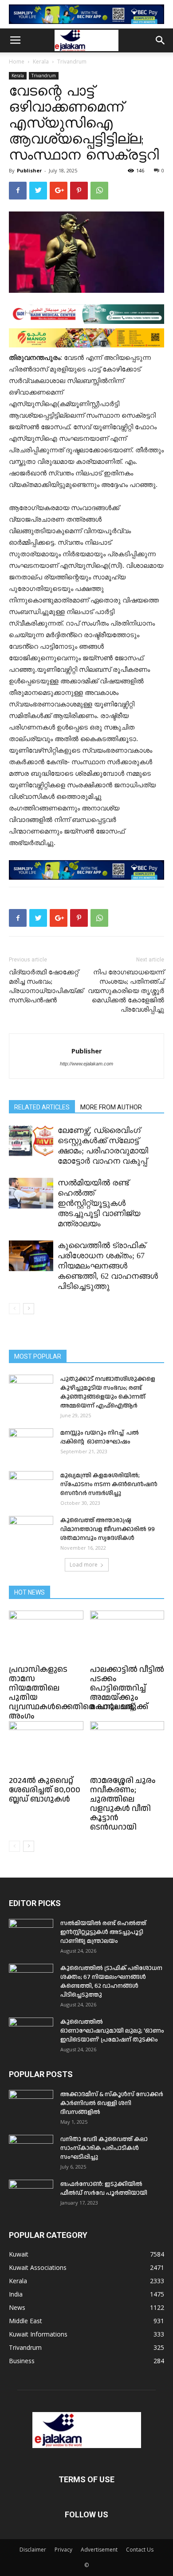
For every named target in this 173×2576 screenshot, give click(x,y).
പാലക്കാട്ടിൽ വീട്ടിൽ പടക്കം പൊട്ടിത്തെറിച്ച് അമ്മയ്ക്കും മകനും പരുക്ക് (127, 1688)
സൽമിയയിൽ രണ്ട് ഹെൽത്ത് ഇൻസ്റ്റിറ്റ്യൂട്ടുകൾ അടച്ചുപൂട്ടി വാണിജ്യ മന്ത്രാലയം (99, 1203)
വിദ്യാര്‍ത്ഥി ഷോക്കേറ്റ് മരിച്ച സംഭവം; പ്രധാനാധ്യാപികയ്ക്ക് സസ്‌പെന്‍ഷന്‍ (46, 986)
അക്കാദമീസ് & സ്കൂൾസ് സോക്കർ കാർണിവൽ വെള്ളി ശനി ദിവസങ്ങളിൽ (112, 2103)
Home (17, 62)
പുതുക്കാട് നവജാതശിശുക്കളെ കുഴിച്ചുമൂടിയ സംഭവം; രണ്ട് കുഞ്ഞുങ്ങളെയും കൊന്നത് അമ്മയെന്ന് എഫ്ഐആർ (108, 1392)
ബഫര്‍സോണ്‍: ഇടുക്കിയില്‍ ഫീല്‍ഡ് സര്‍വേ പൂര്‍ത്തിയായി (104, 2189)
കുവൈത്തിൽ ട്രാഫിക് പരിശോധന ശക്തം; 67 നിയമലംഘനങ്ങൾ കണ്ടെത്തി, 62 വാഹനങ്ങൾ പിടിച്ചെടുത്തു (108, 1266)
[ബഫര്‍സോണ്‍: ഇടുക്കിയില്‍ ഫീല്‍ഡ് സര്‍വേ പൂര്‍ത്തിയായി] (31, 2195)
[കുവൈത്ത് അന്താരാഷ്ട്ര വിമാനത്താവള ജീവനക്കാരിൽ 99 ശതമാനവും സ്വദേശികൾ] (31, 1531)
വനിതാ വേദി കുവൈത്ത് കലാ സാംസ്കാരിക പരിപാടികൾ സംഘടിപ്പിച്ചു (104, 2148)
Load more (84, 1565)
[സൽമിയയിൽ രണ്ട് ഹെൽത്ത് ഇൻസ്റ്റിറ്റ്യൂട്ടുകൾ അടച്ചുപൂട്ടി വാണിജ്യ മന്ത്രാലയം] (31, 1193)
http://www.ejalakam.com (86, 1064)
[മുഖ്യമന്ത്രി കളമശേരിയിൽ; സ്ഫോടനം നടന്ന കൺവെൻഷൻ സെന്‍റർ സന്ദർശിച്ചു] (31, 1487)
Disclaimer (33, 2550)
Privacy (63, 2550)
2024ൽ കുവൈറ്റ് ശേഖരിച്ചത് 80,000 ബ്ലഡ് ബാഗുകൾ (45, 1790)
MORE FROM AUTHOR (111, 1107)
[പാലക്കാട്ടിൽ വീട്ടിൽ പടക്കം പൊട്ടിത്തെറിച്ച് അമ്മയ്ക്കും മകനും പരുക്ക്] (127, 1636)
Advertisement (99, 2550)
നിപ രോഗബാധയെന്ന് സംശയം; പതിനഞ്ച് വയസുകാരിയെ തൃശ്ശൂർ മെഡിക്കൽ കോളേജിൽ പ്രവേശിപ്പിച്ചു (126, 991)
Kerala (41, 62)
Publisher (29, 170)
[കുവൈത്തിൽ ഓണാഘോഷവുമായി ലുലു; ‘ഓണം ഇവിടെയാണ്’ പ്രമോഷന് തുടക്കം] (31, 2033)
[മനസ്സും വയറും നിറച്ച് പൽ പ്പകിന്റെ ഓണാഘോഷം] (31, 1444)
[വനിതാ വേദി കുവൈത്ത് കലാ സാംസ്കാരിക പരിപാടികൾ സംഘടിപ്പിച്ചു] (31, 2150)
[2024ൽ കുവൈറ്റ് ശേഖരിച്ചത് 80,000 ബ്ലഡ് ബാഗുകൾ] (46, 1747)
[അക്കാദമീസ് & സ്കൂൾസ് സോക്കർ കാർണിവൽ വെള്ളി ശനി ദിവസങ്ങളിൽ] (31, 2105)
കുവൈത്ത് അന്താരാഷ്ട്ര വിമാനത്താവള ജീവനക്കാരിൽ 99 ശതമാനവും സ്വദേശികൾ (108, 1529)
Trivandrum (72, 62)
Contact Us (140, 2550)
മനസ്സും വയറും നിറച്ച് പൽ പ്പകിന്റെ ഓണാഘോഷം (100, 1437)
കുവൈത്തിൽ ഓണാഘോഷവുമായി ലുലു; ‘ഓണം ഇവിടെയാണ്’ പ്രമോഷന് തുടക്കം (112, 2031)
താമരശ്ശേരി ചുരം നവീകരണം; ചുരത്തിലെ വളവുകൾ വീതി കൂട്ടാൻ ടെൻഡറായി (123, 1804)
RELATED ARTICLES (42, 1107)
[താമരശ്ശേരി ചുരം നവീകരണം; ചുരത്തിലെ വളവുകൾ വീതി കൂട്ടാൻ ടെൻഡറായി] (127, 1747)
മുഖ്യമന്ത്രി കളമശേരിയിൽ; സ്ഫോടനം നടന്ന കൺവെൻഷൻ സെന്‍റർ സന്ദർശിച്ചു (109, 1484)
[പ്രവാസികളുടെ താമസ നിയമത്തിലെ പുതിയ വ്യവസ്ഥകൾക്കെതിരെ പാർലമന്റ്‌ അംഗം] (46, 1636)
